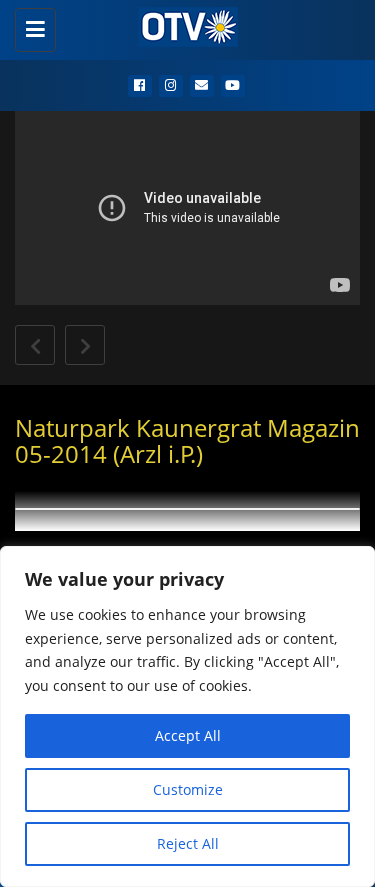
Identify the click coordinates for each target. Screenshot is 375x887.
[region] (187, 716)
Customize (188, 789)
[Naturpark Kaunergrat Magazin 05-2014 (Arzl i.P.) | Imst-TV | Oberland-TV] (182, 25)
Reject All (188, 843)
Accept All (188, 735)
